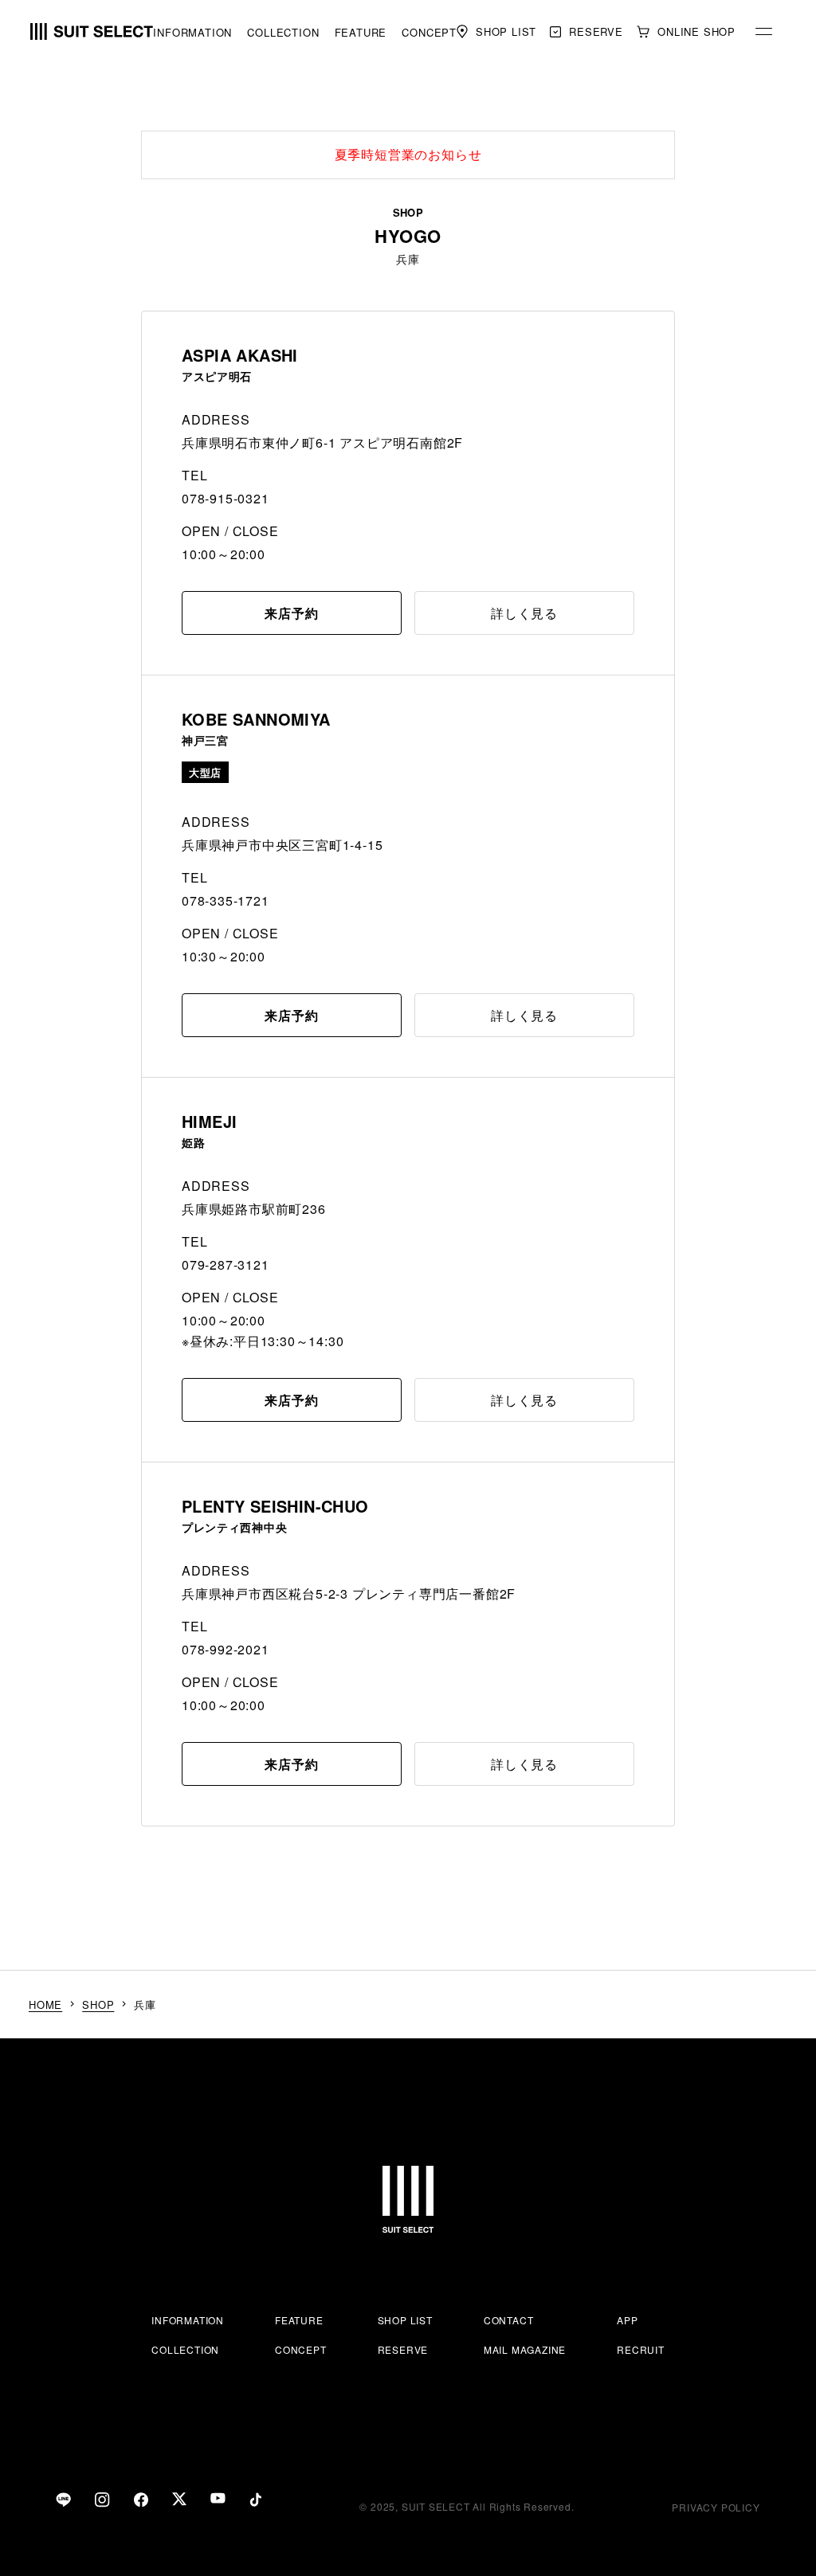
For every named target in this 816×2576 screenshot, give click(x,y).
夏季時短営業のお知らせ (408, 154)
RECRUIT (641, 2349)
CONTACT (509, 2320)
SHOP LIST (405, 2320)
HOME (45, 2004)
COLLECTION (283, 32)
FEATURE (361, 32)
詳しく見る (524, 613)
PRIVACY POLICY (716, 2507)
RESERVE (403, 2349)
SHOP (98, 2004)
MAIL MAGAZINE (525, 2349)
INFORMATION (192, 32)
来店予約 (291, 613)
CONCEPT (429, 32)
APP (627, 2320)
